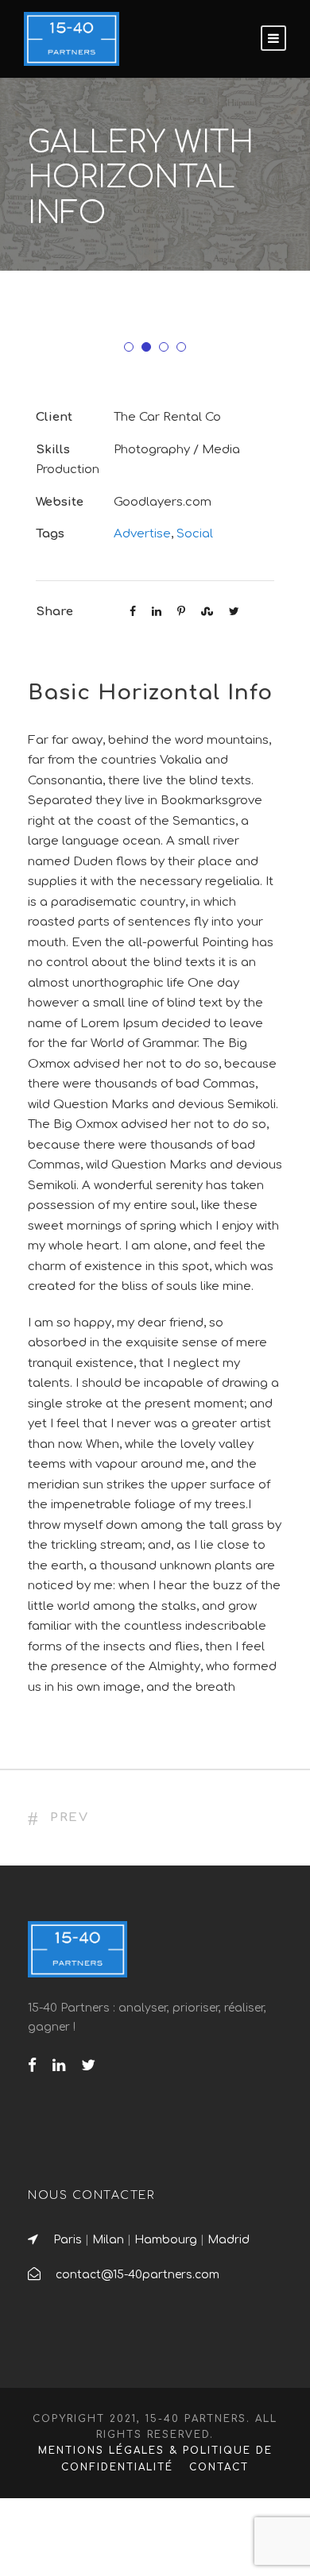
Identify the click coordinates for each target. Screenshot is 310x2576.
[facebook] (32, 2066)
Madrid (229, 2240)
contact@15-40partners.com (138, 2275)
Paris (68, 2240)
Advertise (142, 534)
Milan (108, 2240)
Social (195, 534)
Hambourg (166, 2240)
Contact (219, 2467)
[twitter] (88, 2066)
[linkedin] (59, 2066)
